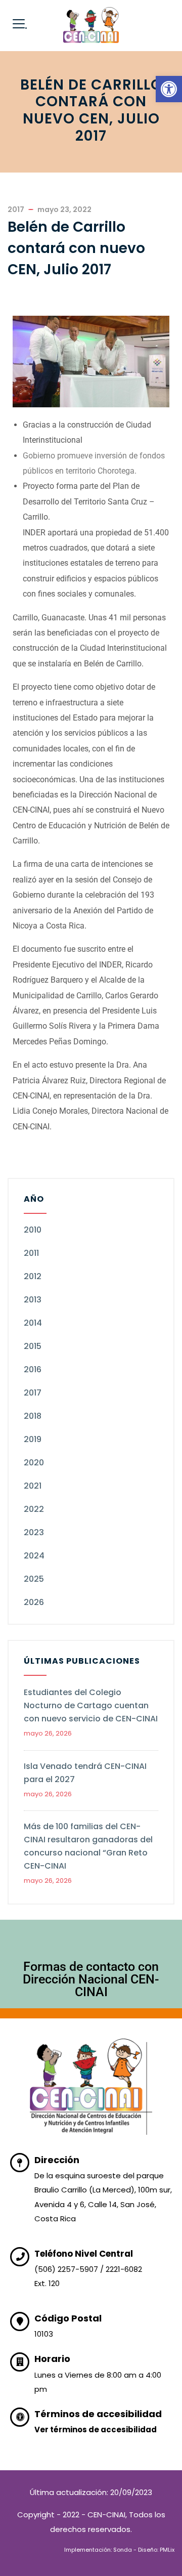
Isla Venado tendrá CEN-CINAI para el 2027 (85, 1773)
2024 (34, 1556)
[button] (169, 89)
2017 (33, 1393)
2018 (33, 1416)
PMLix (167, 2550)
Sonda (123, 2550)
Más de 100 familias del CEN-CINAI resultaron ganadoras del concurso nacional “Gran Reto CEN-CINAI (88, 1846)
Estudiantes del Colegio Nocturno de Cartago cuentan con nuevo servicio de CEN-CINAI (91, 1705)
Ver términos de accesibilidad (96, 2430)
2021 (33, 1486)
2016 (33, 1369)
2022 (34, 1509)
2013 (33, 1300)
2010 (33, 1230)
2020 (34, 1463)
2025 (34, 1579)
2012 (33, 1276)
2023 (34, 1532)
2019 (33, 1439)
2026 (34, 1602)
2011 (31, 1253)
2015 (33, 1346)
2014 (33, 1323)
